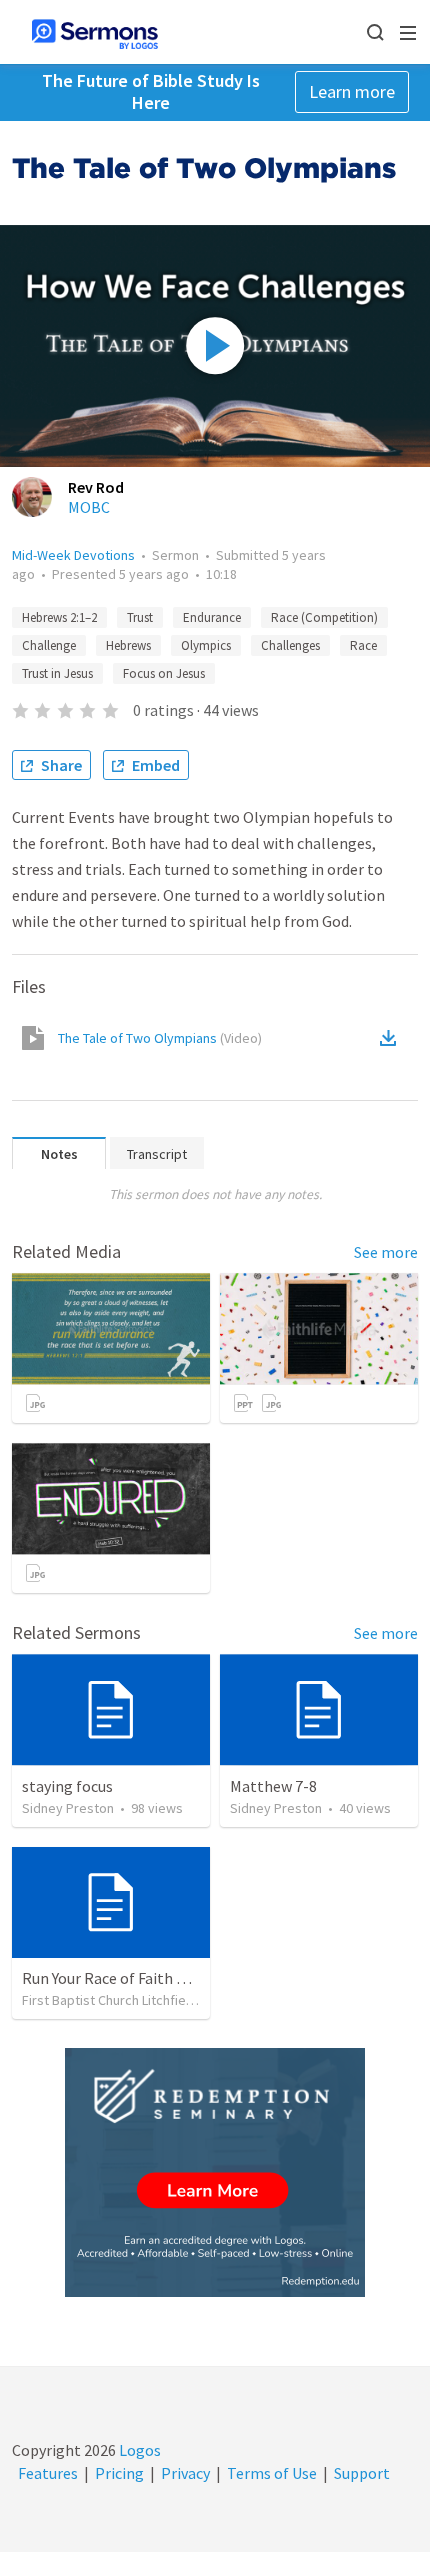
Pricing (119, 2473)
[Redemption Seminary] (215, 2172)
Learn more (352, 91)
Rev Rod (96, 487)
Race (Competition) (324, 617)
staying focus (67, 1786)
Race (363, 645)
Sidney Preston (68, 1808)
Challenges (290, 645)
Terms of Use (272, 2473)
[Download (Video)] (392, 1038)
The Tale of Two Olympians (160, 1038)
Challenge (49, 645)
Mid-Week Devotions (73, 555)
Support (362, 2473)
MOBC (89, 507)
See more (386, 1252)
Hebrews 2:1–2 (59, 617)
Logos (138, 2450)
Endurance (212, 617)
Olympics (206, 645)
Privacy (185, 2473)
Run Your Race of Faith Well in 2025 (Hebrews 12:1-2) (199, 1978)
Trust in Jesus (57, 673)
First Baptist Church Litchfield (109, 2000)
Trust (140, 617)
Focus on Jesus (164, 673)
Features (48, 2473)
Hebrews (128, 645)
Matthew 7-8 (273, 1786)
